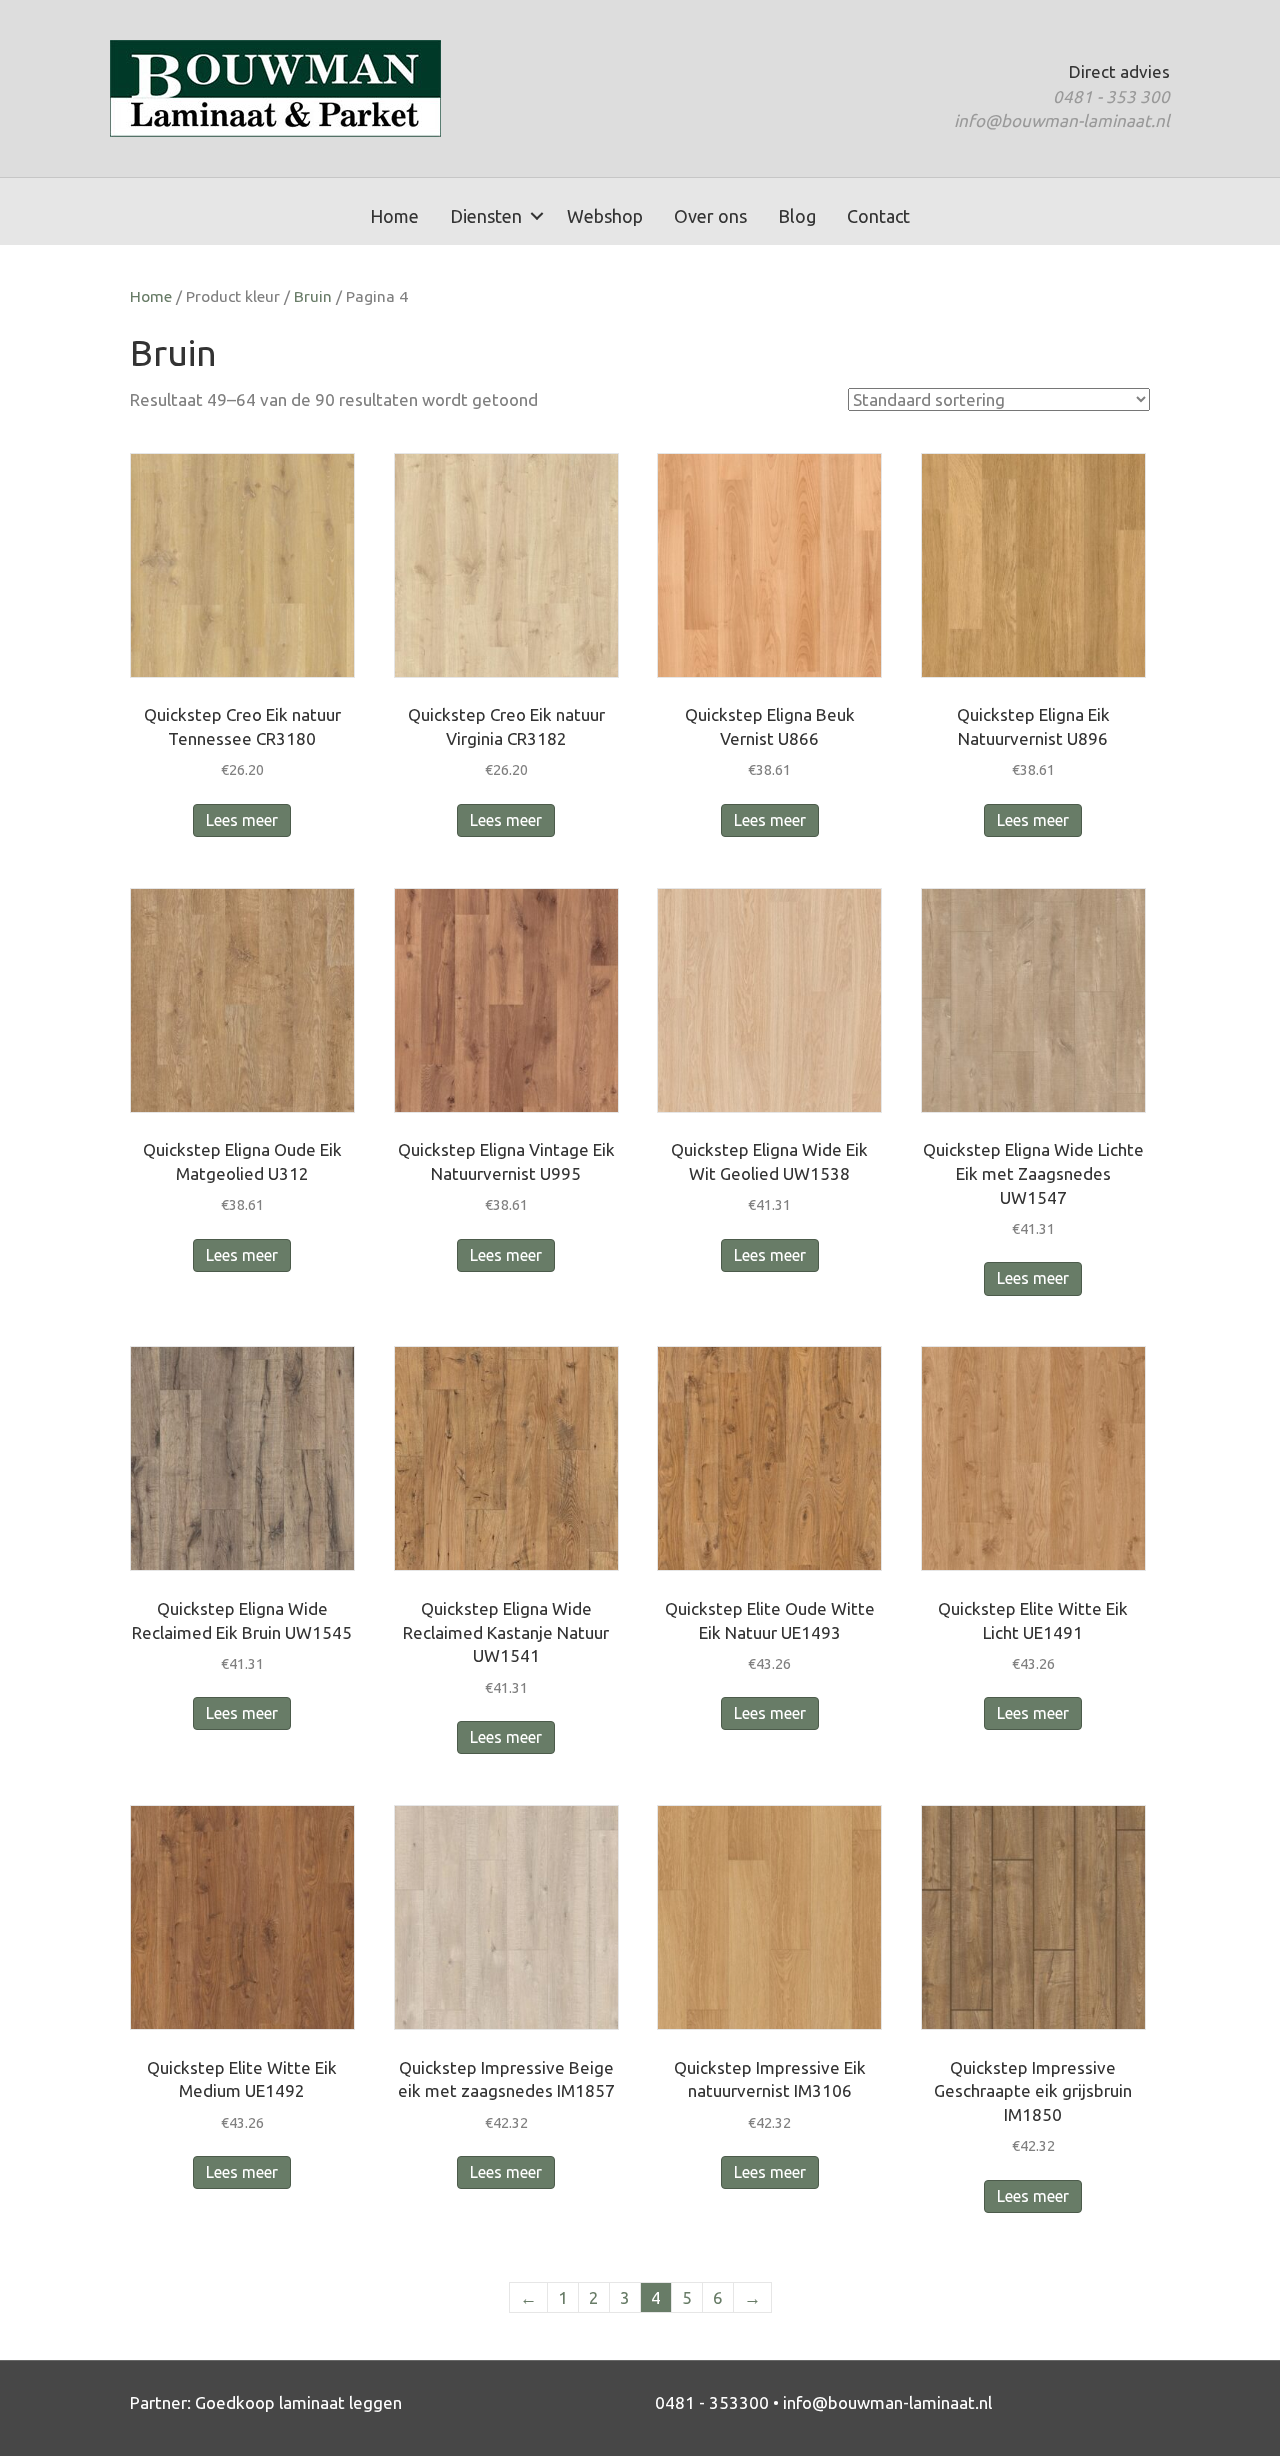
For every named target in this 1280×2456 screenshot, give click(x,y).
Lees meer (242, 820)
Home (394, 216)
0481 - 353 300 (1111, 96)
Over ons (710, 216)
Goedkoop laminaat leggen (298, 2402)
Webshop (605, 216)
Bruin (313, 296)
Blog (797, 216)
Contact (878, 216)
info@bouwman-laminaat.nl (1062, 120)
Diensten (486, 216)
